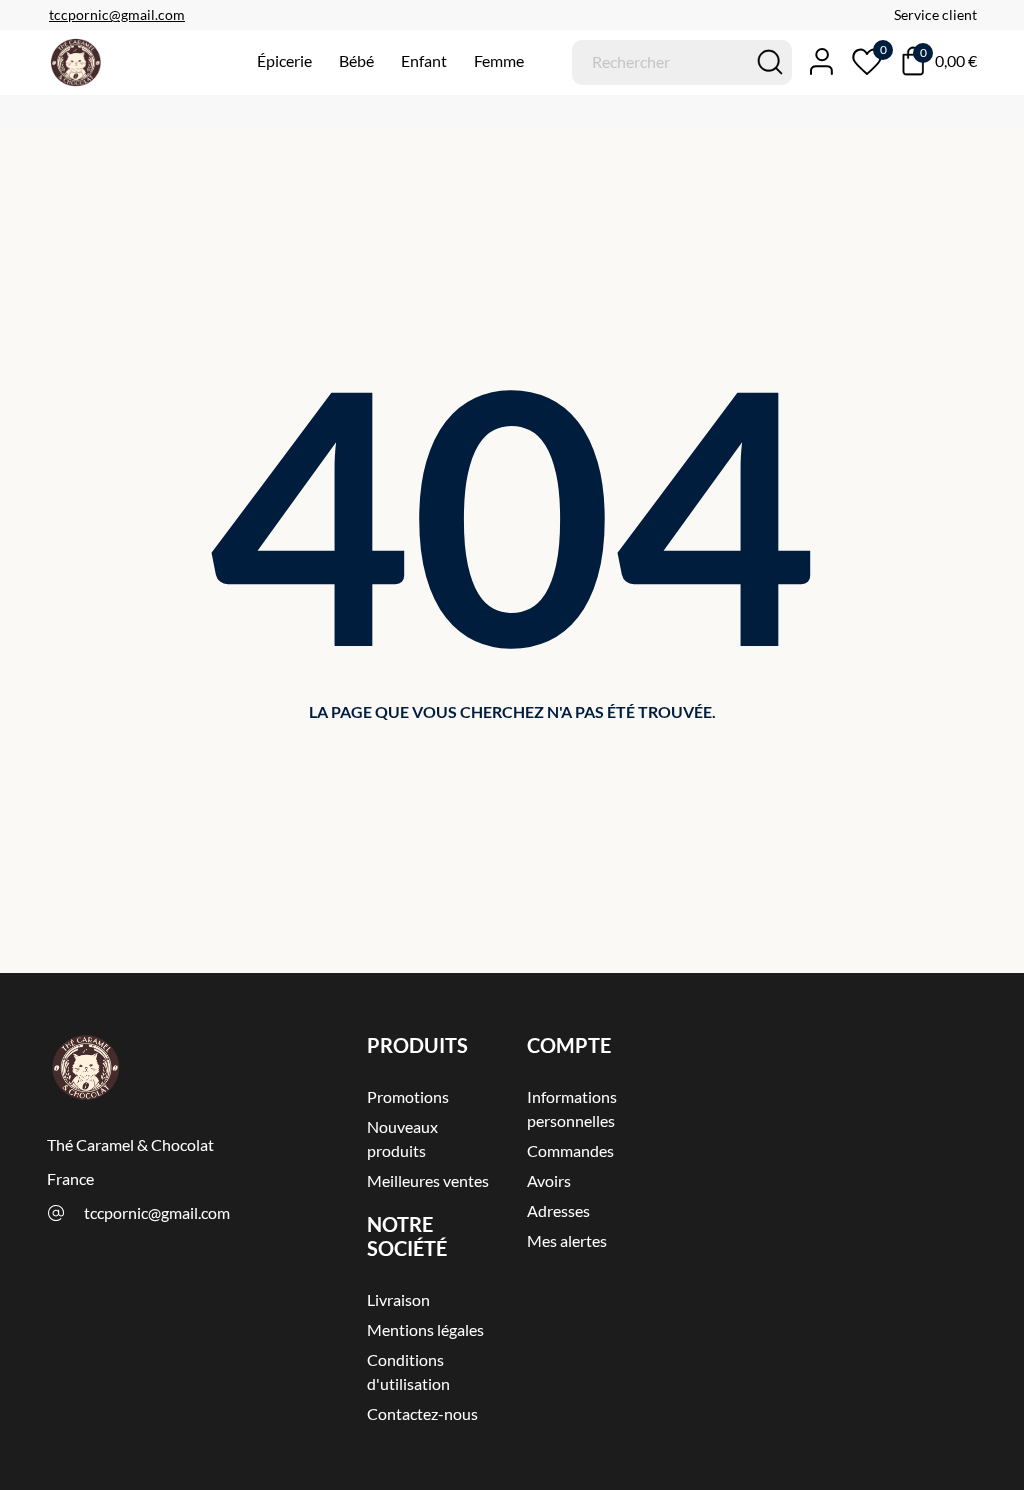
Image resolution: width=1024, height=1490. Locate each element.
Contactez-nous (422, 1413)
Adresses (558, 1210)
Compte (569, 1045)
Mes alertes (567, 1240)
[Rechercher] (770, 62)
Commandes (570, 1150)
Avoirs (549, 1180)
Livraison (398, 1299)
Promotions (408, 1096)
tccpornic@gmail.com (157, 1212)
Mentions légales (425, 1329)
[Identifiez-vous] (812, 61)
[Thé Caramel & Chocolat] (112, 63)
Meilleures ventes (428, 1180)
